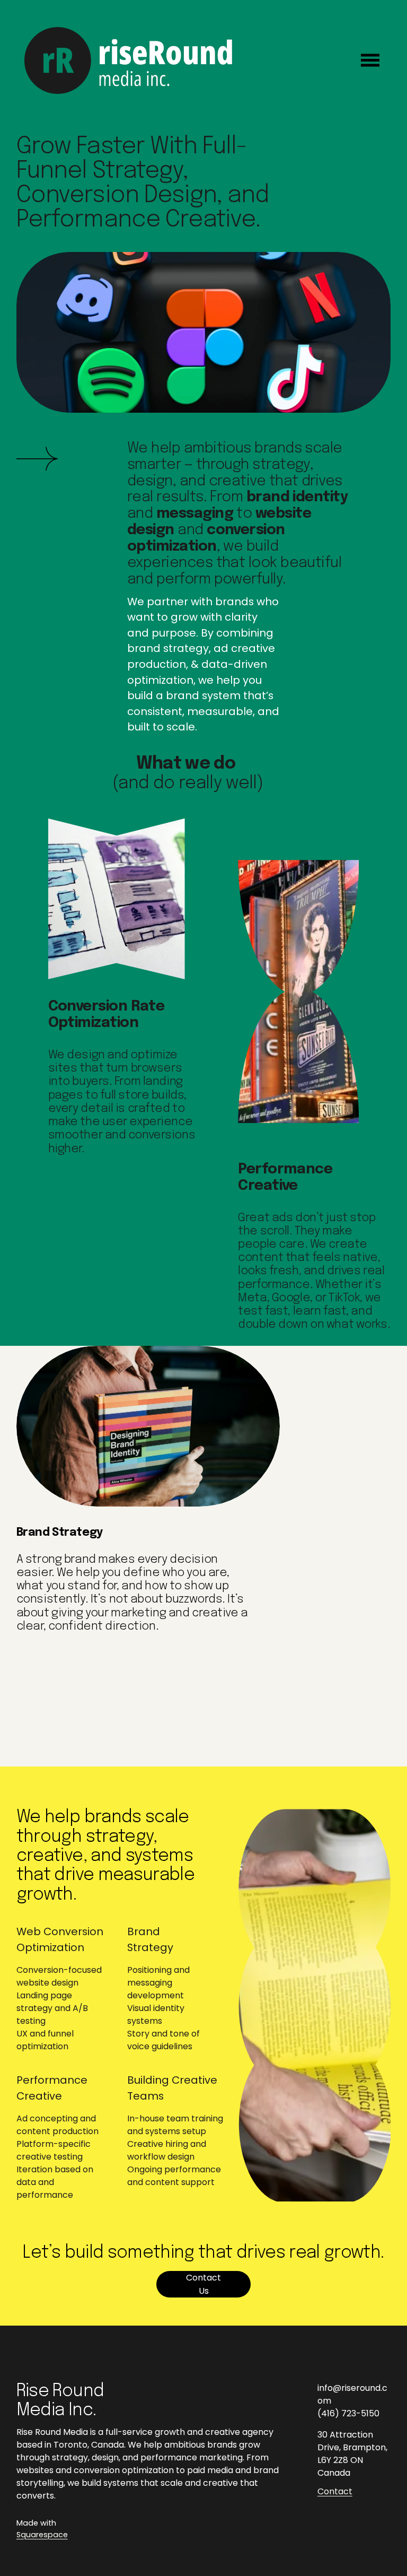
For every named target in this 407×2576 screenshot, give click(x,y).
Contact (335, 2491)
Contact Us (203, 2284)
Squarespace (42, 2535)
